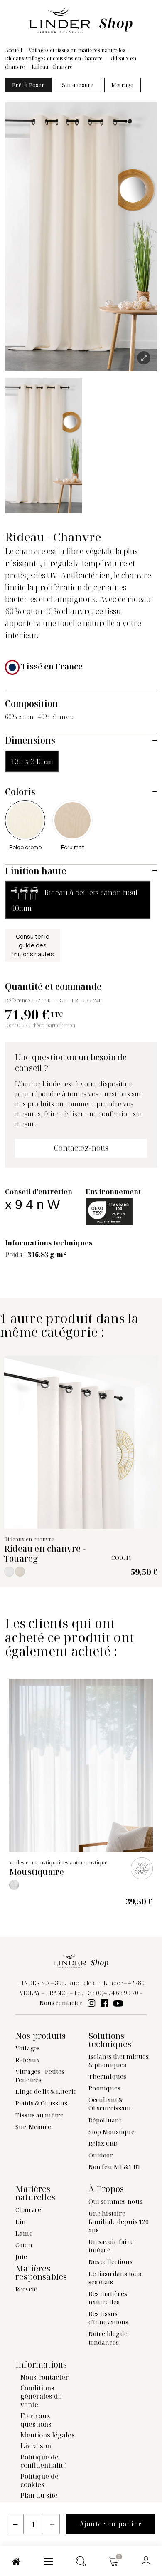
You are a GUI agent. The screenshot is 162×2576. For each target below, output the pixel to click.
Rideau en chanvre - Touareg (45, 1553)
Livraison (36, 2446)
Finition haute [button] (36, 871)
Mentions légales (48, 2435)
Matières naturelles (35, 2193)
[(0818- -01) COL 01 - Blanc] (14, 1885)
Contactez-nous (81, 1148)
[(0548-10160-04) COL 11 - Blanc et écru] (9, 1572)
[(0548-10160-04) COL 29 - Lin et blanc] (20, 1572)
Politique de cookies (39, 2480)
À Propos (106, 2189)
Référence (18, 1000)
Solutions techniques (110, 2040)
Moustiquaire (37, 1872)
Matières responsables (41, 2273)
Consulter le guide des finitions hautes (33, 945)
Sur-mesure (78, 85)
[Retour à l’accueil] (81, 19)
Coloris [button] (20, 792)
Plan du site (39, 2495)
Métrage (123, 85)
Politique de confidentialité (44, 2461)
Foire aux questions (36, 2420)
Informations (41, 2365)
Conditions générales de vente (41, 2396)
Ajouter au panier (110, 2524)
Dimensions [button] (30, 740)
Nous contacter (61, 2003)
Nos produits (40, 2036)
